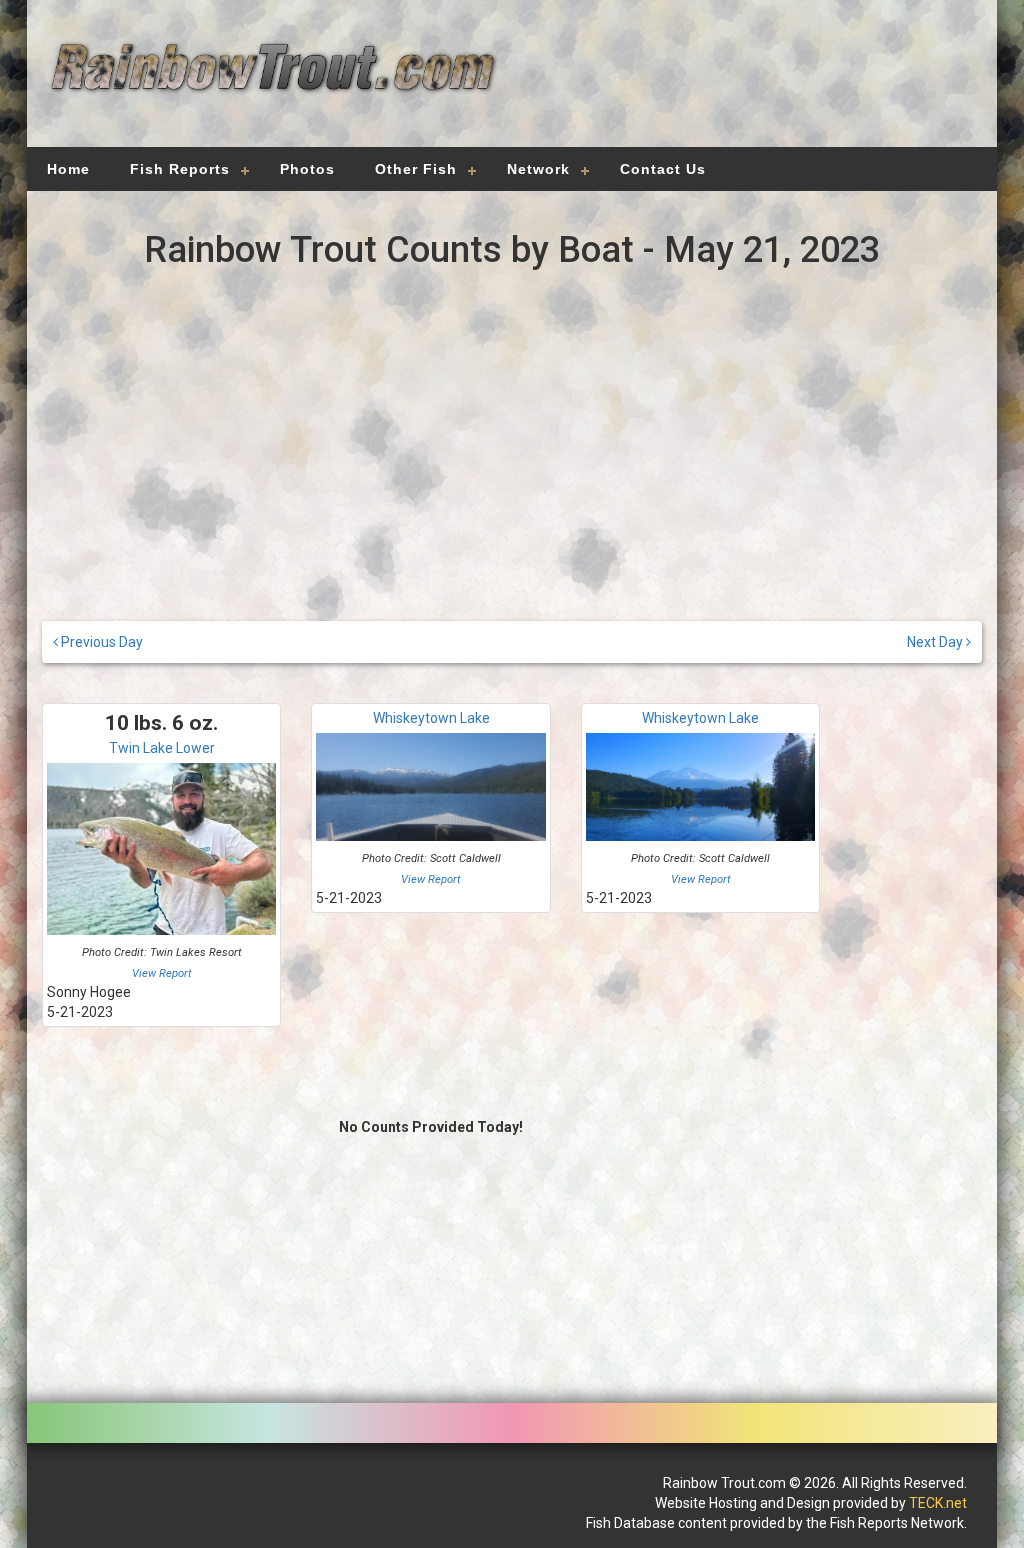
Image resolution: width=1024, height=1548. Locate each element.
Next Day (936, 642)
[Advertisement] (744, 85)
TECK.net (938, 1503)
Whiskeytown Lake (431, 718)
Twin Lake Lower (162, 748)
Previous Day (100, 642)
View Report (162, 973)
